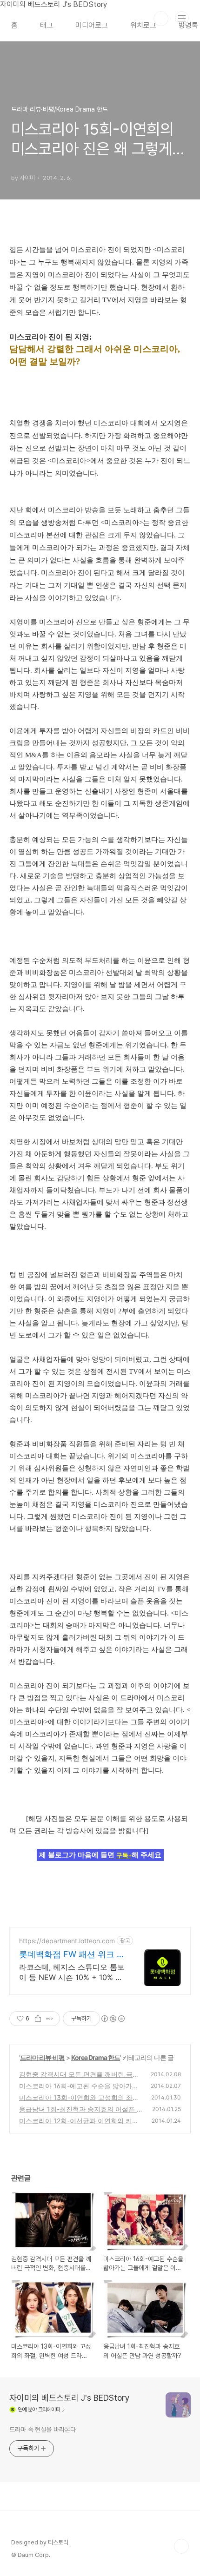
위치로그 (143, 25)
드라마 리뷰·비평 (42, 2057)
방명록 (188, 25)
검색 (161, 19)
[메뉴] (182, 18)
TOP (181, 2546)
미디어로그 (92, 25)
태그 (47, 25)
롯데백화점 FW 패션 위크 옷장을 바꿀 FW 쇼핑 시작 (72, 1955)
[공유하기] (38, 2019)
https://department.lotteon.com (67, 1941)
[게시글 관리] (50, 2019)
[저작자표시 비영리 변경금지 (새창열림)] (113, 2019)
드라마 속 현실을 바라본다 (43, 2430)
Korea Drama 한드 (96, 2057)
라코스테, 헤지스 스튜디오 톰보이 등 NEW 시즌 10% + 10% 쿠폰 (72, 1972)
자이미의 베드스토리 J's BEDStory (70, 2398)
